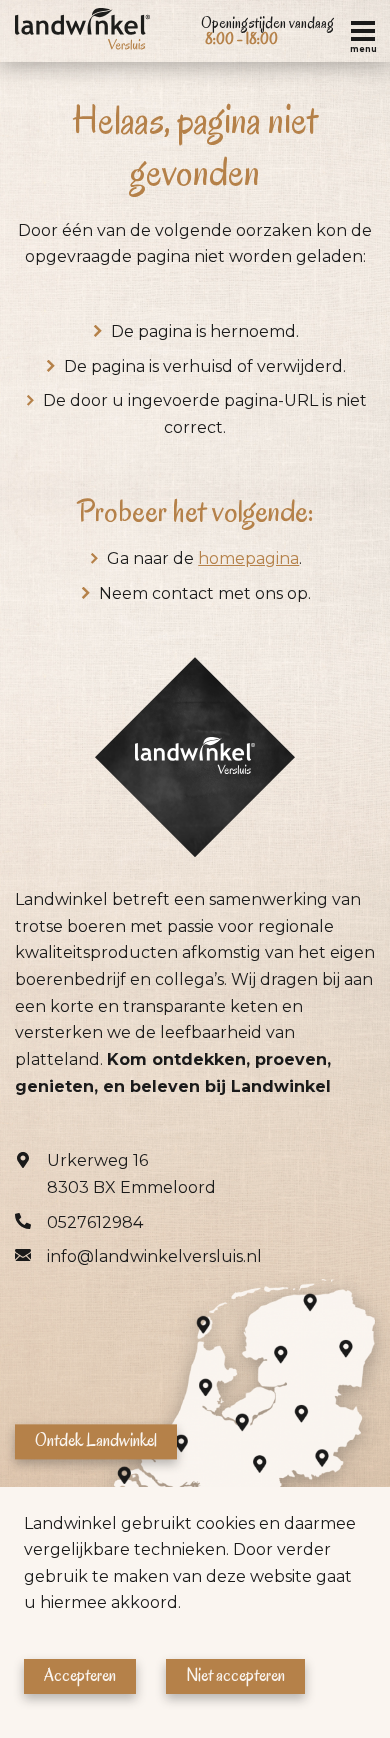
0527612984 (95, 1222)
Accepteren (80, 1675)
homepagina (248, 558)
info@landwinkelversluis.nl (154, 1256)
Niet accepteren (235, 1675)
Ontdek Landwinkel (96, 1440)
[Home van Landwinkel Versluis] (82, 31)
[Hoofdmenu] (363, 31)
